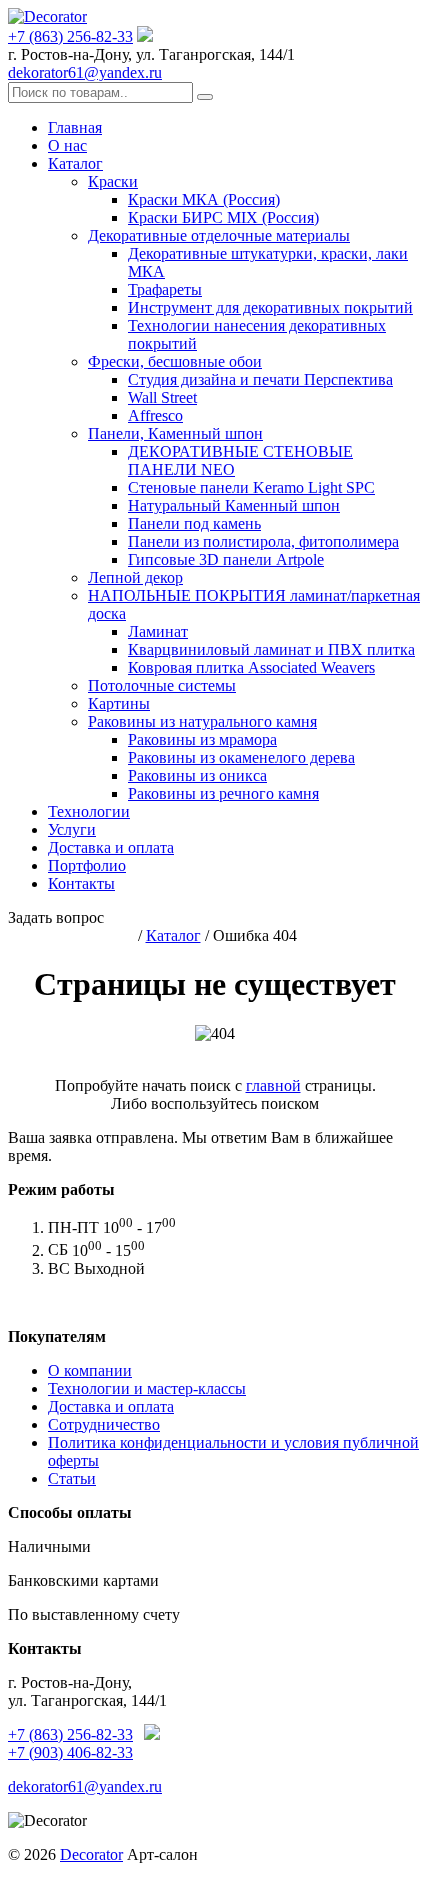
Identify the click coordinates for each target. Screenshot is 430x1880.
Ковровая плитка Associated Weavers (251, 667)
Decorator (91, 1854)
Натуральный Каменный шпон (234, 505)
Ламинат (158, 631)
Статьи (72, 1478)
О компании (90, 1370)
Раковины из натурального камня (202, 721)
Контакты (81, 883)
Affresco (155, 415)
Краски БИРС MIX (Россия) (223, 217)
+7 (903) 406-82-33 (70, 1752)
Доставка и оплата (111, 847)
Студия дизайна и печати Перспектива (260, 379)
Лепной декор (135, 577)
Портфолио (87, 865)
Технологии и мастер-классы (147, 1388)
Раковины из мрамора (202, 739)
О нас (67, 145)
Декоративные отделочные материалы (219, 235)
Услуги (72, 829)
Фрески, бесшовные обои (175, 361)
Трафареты (165, 289)
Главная (75, 127)
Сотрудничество (104, 1424)
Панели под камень (194, 523)
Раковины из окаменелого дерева (241, 757)
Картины (119, 703)
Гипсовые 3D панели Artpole (226, 559)
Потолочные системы (162, 685)
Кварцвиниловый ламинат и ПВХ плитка (271, 649)
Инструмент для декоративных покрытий (270, 307)
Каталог (75, 163)
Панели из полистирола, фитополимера (263, 541)
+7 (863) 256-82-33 (70, 36)
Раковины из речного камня (223, 793)
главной (273, 1085)
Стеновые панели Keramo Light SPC (251, 487)
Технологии (89, 811)
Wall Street (162, 397)
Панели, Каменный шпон (175, 433)
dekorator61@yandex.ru (85, 72)
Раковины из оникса (197, 775)
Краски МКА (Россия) (204, 199)
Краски (113, 181)
